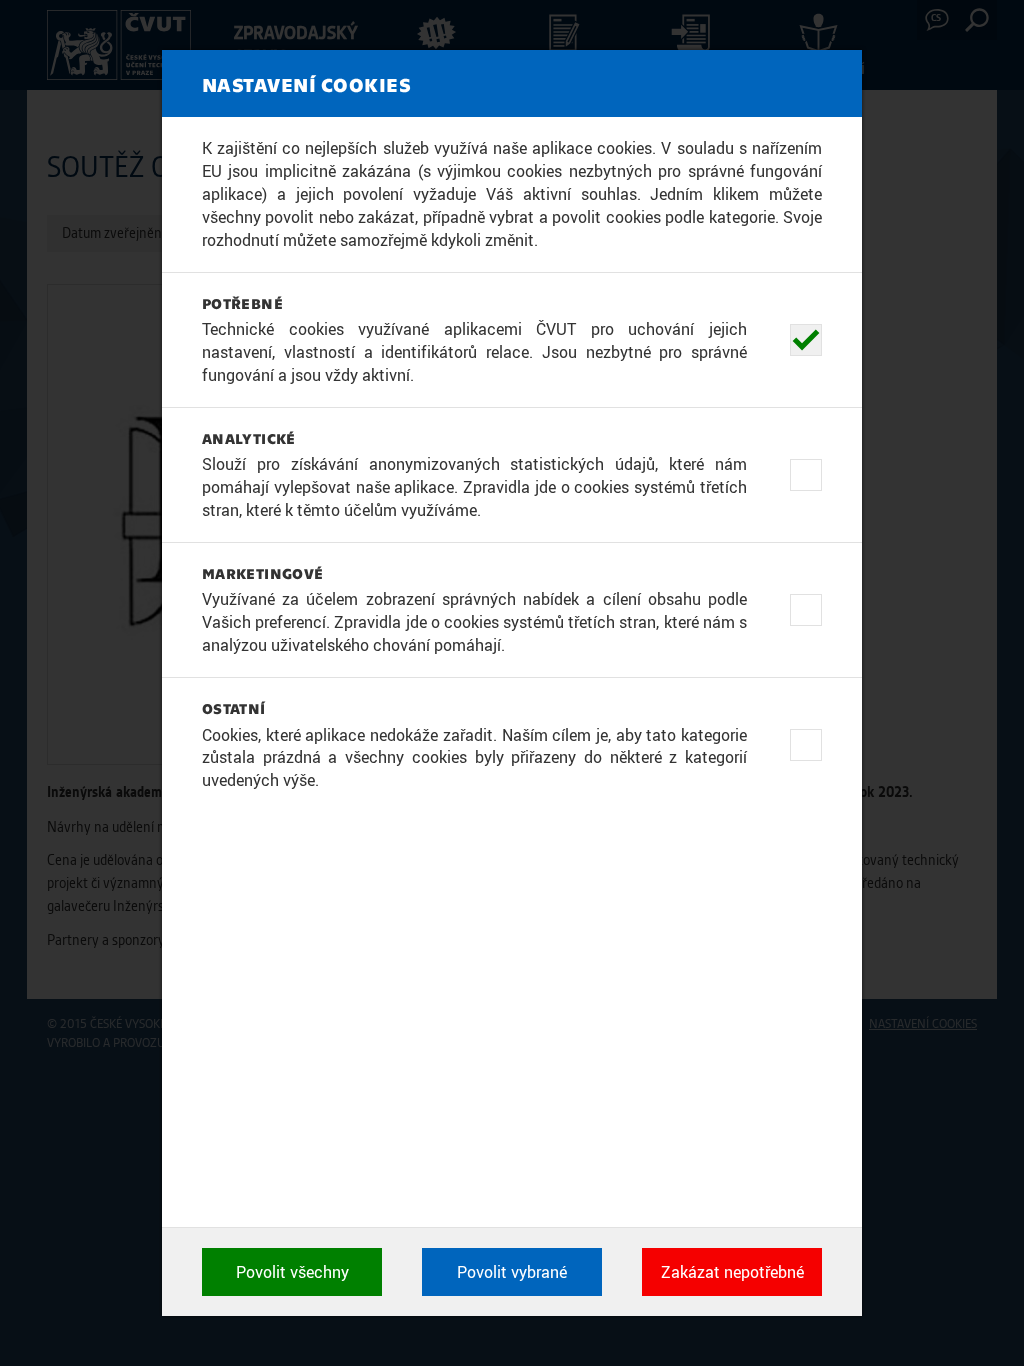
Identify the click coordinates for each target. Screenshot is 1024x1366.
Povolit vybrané (512, 1272)
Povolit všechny (292, 1272)
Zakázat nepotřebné (732, 1272)
